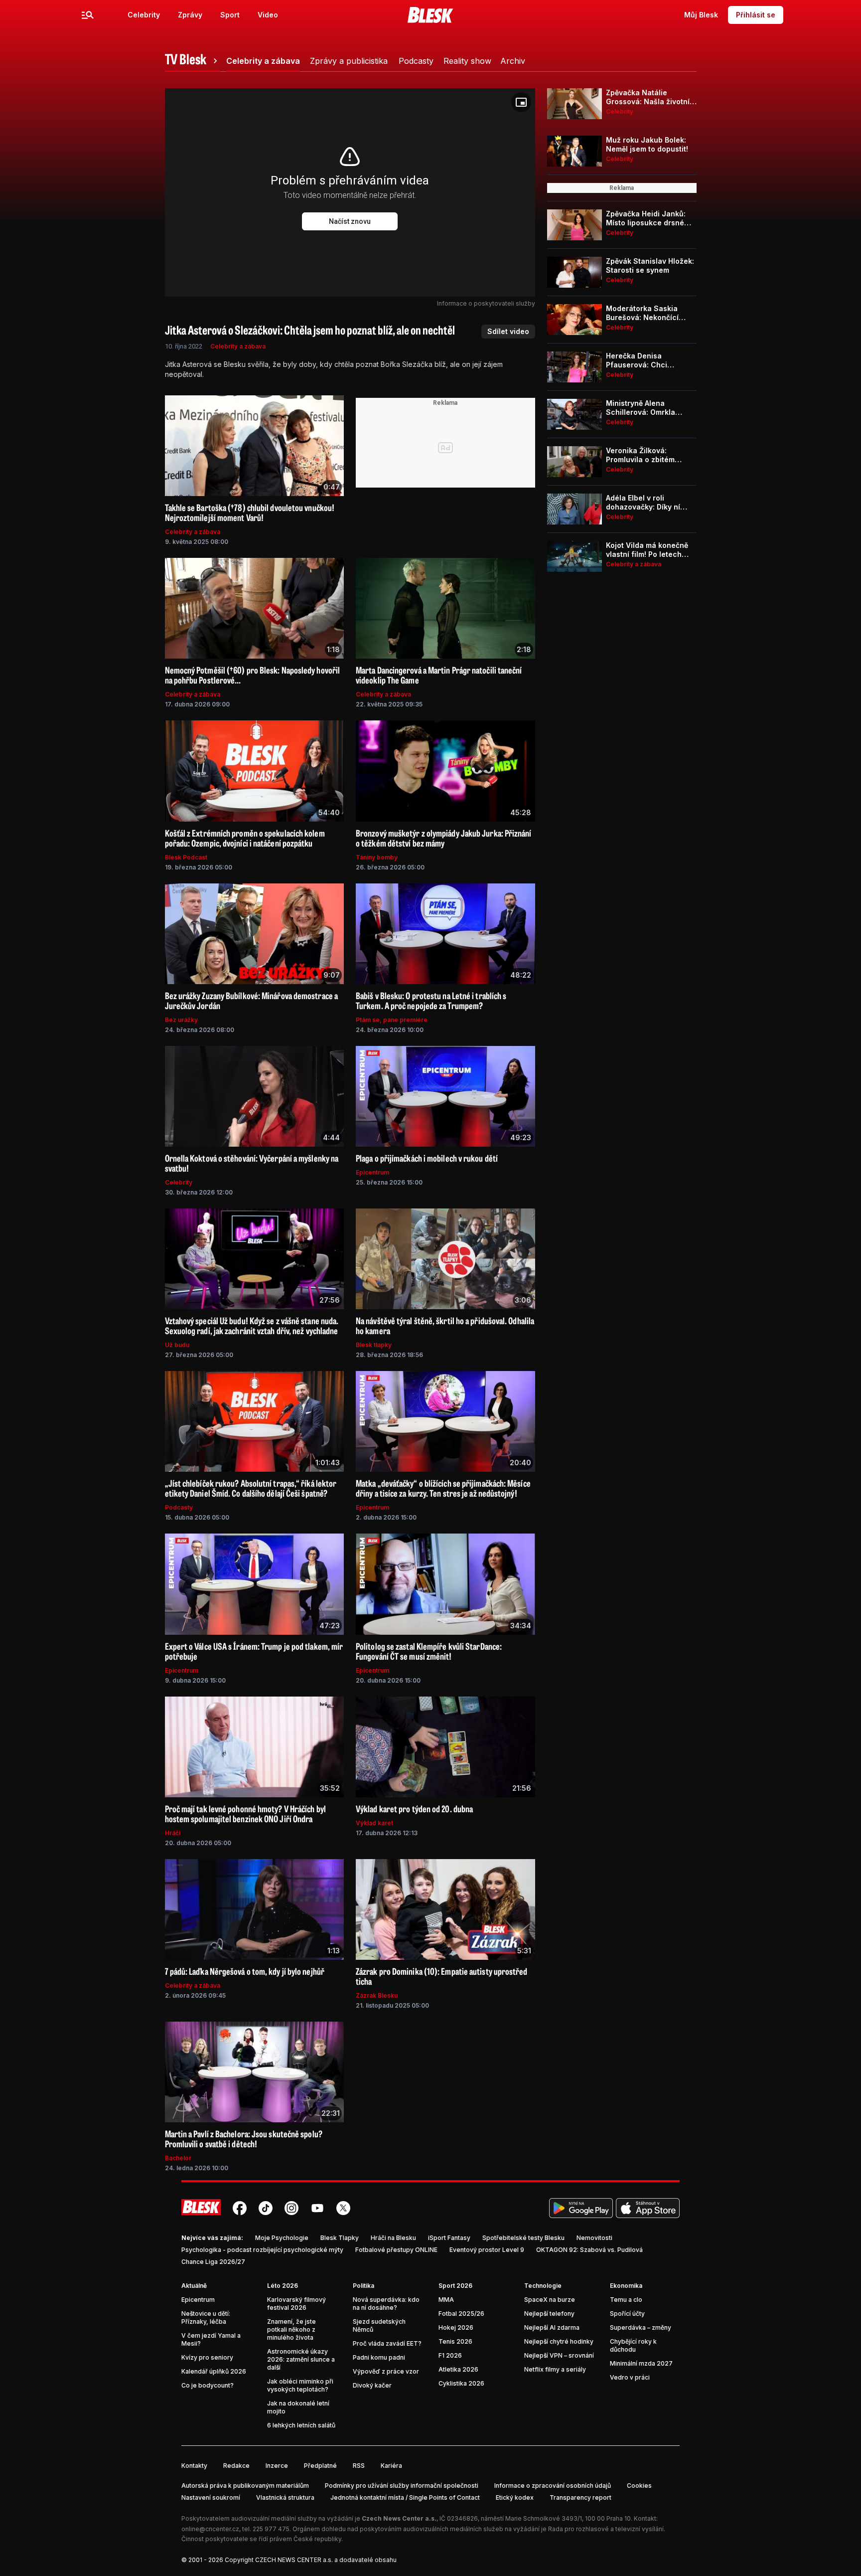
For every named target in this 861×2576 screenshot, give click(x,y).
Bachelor (178, 2158)
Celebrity (144, 15)
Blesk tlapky (374, 1345)
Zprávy (190, 15)
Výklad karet (374, 1823)
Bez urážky (181, 1020)
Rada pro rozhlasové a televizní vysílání (606, 2529)
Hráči (173, 1833)
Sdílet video (508, 331)
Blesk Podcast (186, 857)
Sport (230, 15)
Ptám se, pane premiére (392, 1020)
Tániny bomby (377, 857)
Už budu (177, 1345)
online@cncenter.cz (210, 2529)
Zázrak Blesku (377, 1995)
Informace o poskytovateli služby (486, 303)
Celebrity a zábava (238, 346)
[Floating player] (521, 102)
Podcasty (179, 1507)
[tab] (193, 61)
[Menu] (88, 15)
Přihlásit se (756, 15)
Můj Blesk (701, 15)
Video (268, 15)
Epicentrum (372, 1172)
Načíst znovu (350, 221)
